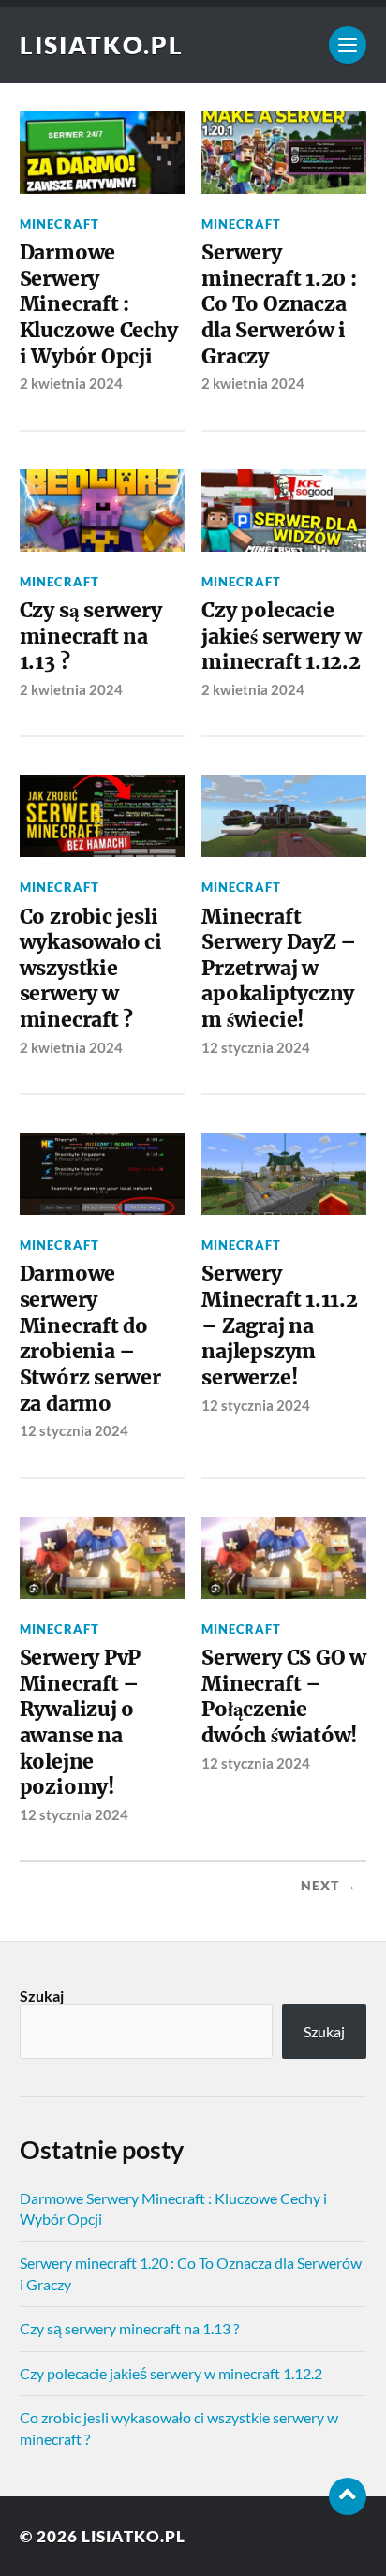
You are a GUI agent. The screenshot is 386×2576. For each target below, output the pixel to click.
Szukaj (42, 1996)
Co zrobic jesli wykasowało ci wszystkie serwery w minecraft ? (91, 969)
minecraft (59, 224)
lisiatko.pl (102, 45)
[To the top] (348, 2496)
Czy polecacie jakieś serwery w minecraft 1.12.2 (282, 636)
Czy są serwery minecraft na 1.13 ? (91, 636)
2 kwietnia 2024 (71, 383)
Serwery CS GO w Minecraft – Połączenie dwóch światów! (284, 1696)
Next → (329, 1886)
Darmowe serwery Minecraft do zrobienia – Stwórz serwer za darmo (90, 1338)
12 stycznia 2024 (256, 1047)
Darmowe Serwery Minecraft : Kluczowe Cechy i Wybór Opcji (99, 304)
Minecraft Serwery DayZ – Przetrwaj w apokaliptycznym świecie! (279, 969)
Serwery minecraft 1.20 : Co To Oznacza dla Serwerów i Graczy (279, 304)
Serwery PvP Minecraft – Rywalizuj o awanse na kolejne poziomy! (81, 1722)
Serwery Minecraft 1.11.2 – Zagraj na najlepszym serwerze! (280, 1325)
